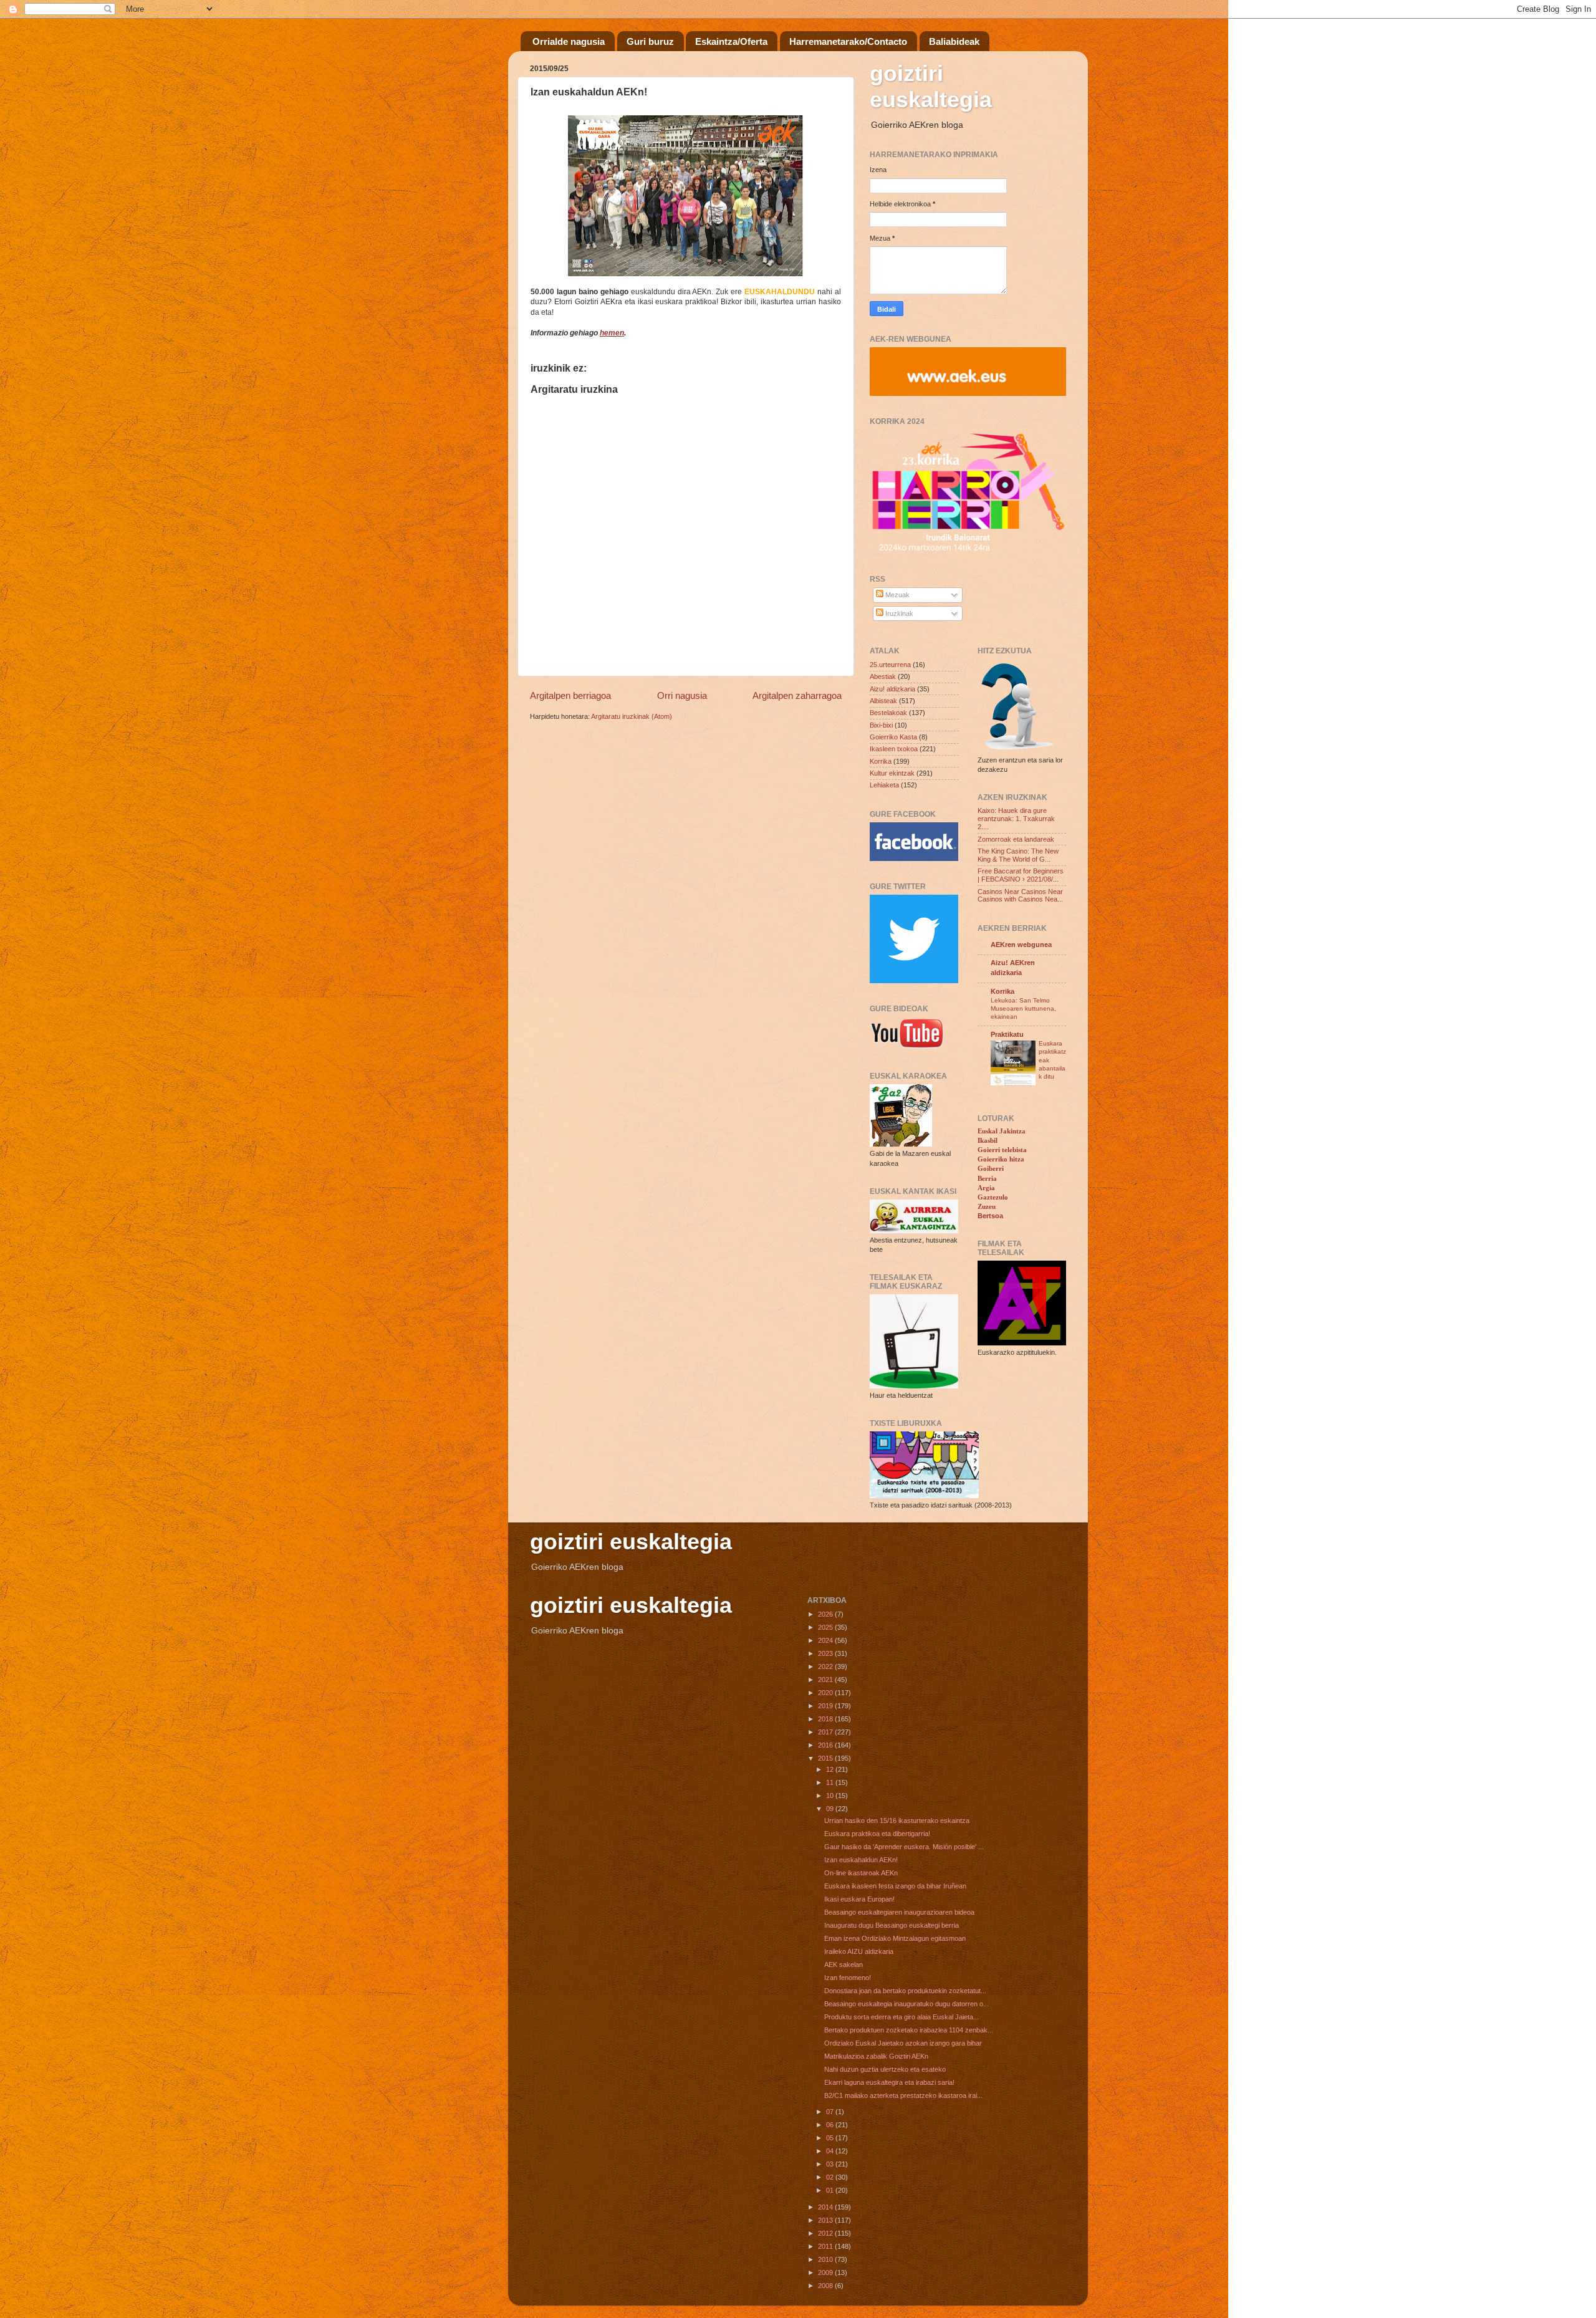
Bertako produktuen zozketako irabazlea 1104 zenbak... (909, 2030)
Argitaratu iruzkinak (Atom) (632, 716)
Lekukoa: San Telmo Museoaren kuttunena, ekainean (1023, 1009)
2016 (826, 1745)
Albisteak (883, 701)
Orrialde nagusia (569, 41)
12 (831, 1769)
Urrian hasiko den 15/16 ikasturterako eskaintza (897, 1820)
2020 (826, 1693)
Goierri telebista (1002, 1150)
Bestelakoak (888, 713)
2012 (826, 2233)
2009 (826, 2272)
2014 (826, 2207)
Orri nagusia (682, 695)
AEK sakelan (844, 1965)
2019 (826, 1706)
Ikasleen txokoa (894, 749)
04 (831, 2151)
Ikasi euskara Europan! (859, 1899)
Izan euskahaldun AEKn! (861, 1860)
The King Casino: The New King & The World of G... (1018, 855)
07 (831, 2112)
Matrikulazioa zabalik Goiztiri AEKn (876, 2056)
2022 (826, 1666)
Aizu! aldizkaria (892, 689)
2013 (826, 2220)
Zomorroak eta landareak (1016, 839)
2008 (826, 2286)
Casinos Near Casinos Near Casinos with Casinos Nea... (1020, 896)
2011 (826, 2246)
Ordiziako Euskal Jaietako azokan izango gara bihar (903, 2043)
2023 (826, 1653)
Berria (987, 1178)
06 (831, 2125)
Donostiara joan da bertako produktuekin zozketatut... (905, 1991)
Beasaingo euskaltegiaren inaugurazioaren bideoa (899, 1912)
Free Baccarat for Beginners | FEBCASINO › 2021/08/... (1021, 875)
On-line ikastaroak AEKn (861, 1873)
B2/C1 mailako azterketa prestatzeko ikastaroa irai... (903, 2095)
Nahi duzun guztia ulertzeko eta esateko (885, 2069)
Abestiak (883, 676)
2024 (826, 1640)
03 (831, 2164)
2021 (826, 1680)
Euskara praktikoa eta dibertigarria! (877, 1834)
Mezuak (897, 595)
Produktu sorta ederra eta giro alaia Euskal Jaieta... (901, 2017)
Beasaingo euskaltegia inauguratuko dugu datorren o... (906, 2004)
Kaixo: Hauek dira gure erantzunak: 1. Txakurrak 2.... (1016, 819)
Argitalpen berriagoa (570, 695)
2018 (826, 1719)
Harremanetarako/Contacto (848, 41)
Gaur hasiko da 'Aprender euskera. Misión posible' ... (904, 1847)
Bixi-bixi (881, 725)
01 (831, 2190)
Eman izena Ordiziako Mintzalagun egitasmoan (895, 1938)
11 (831, 1782)
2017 (826, 1732)
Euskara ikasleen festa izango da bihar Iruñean (895, 1886)
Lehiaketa (884, 785)
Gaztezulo (993, 1197)
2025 (826, 1627)
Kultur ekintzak (892, 773)
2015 (826, 1758)
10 (831, 1796)
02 (831, 2177)
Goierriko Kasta (893, 737)
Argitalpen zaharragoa (797, 695)
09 (831, 1809)
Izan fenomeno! (848, 1978)
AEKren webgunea (1021, 945)
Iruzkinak (898, 613)
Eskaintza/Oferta (731, 41)
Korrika (881, 761)
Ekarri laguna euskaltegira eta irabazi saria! (889, 2082)
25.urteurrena (890, 665)
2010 (826, 2259)
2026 (826, 1614)
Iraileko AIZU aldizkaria (859, 1951)
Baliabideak (954, 41)
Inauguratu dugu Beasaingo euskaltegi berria (892, 1925)
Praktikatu (1007, 1034)
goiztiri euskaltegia (931, 86)
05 (831, 2138)
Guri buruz (650, 41)
